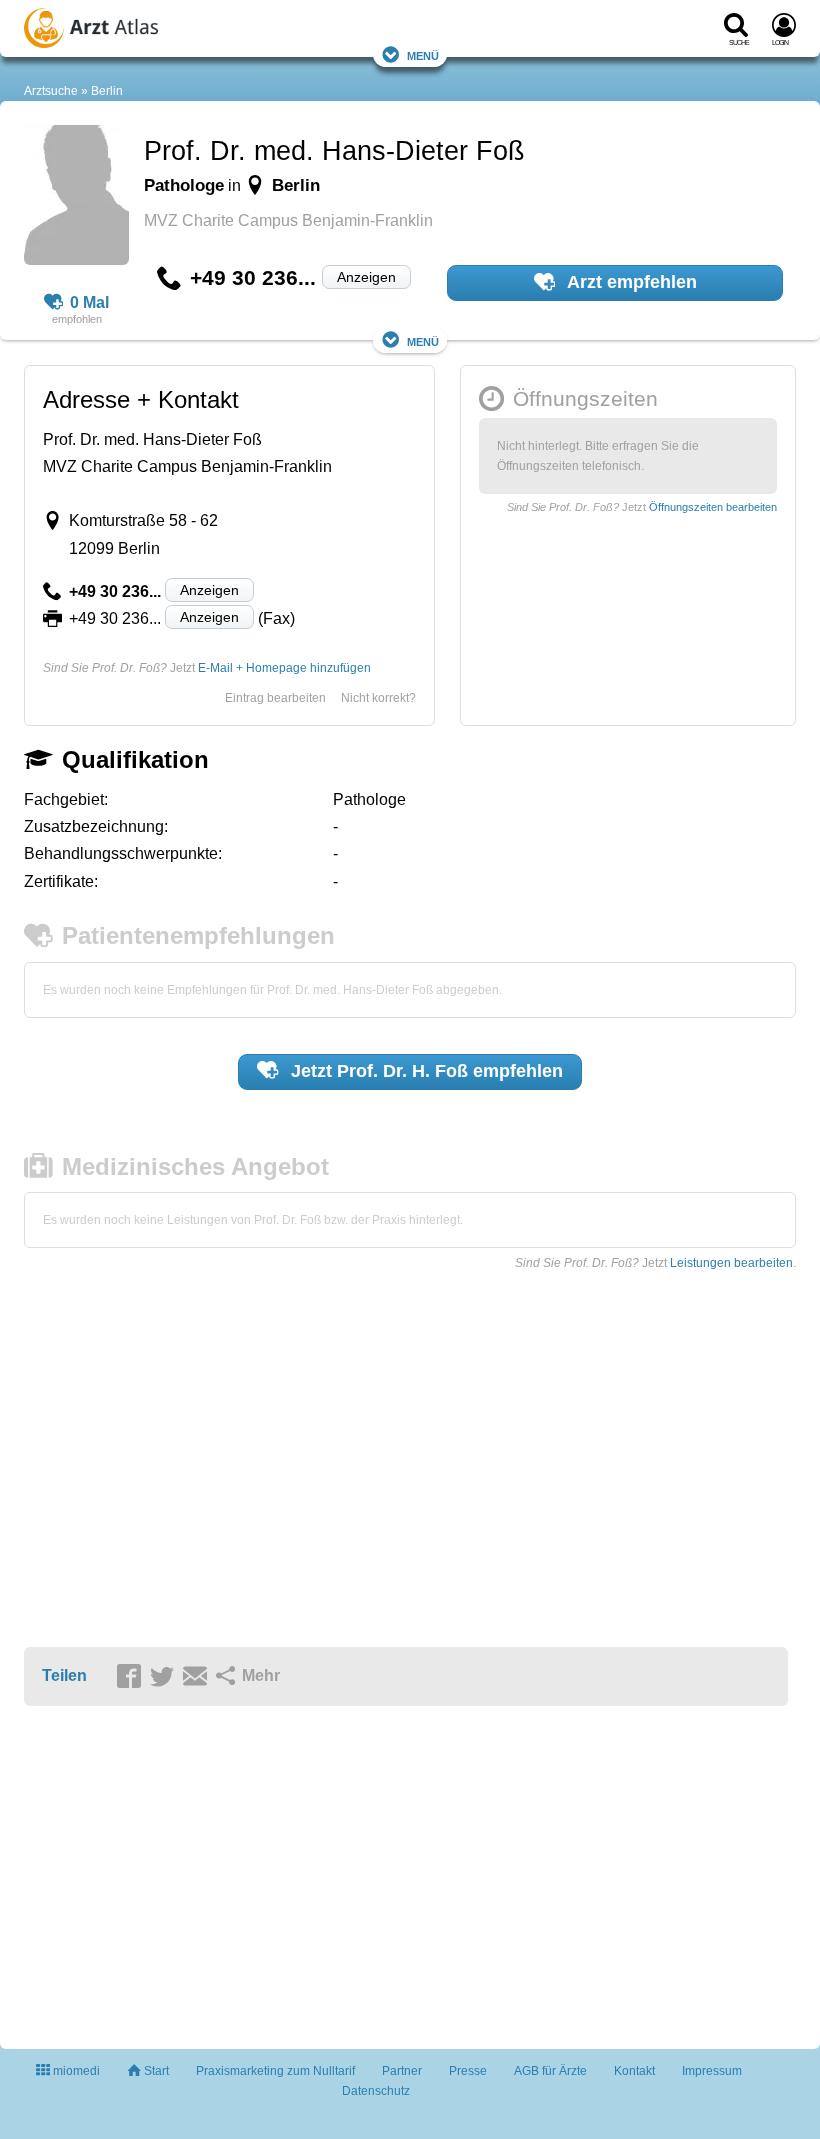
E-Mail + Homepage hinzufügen (284, 668)
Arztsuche (51, 91)
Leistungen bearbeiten (731, 1263)
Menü (423, 54)
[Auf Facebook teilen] (132, 1677)
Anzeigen (366, 277)
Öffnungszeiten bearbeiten (713, 507)
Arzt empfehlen (630, 282)
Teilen (64, 1675)
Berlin (107, 91)
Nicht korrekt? (378, 698)
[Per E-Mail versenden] (198, 1677)
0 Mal (89, 302)
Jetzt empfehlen (424, 1071)
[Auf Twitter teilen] (165, 1677)
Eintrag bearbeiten (275, 698)
